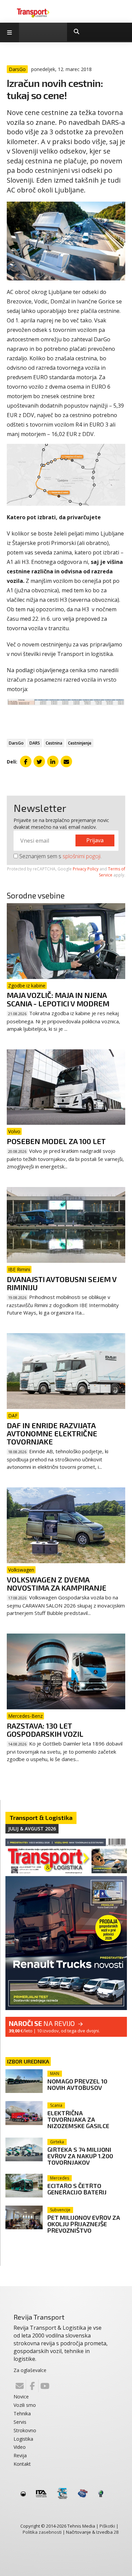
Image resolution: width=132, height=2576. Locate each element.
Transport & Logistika (41, 1818)
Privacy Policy (86, 869)
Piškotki (107, 2526)
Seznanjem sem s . (60, 856)
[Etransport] (33, 13)
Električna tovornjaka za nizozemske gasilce (78, 2119)
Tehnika (22, 2413)
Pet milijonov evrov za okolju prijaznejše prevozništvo (84, 2224)
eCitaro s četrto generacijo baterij (77, 2189)
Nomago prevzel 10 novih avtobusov (77, 2084)
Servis (20, 2422)
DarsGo (16, 743)
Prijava (95, 840)
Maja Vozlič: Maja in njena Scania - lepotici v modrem (58, 999)
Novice (21, 2397)
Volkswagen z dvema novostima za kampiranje (57, 1583)
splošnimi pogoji (82, 856)
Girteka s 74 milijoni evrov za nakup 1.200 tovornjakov (80, 2156)
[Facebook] (32, 2386)
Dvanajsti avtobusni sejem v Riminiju (62, 1283)
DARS (35, 743)
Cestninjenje (80, 743)
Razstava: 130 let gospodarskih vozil (45, 1730)
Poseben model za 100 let (56, 1141)
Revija (20, 2455)
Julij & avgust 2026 (32, 1829)
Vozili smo (25, 2405)
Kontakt (22, 2464)
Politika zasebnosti (42, 2532)
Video (20, 2447)
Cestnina (54, 743)
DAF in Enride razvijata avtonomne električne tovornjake (52, 1433)
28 (116, 2532)
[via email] (66, 761)
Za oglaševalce (30, 2370)
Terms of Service (112, 872)
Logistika (23, 2439)
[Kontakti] (20, 2386)
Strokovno (25, 2430)
